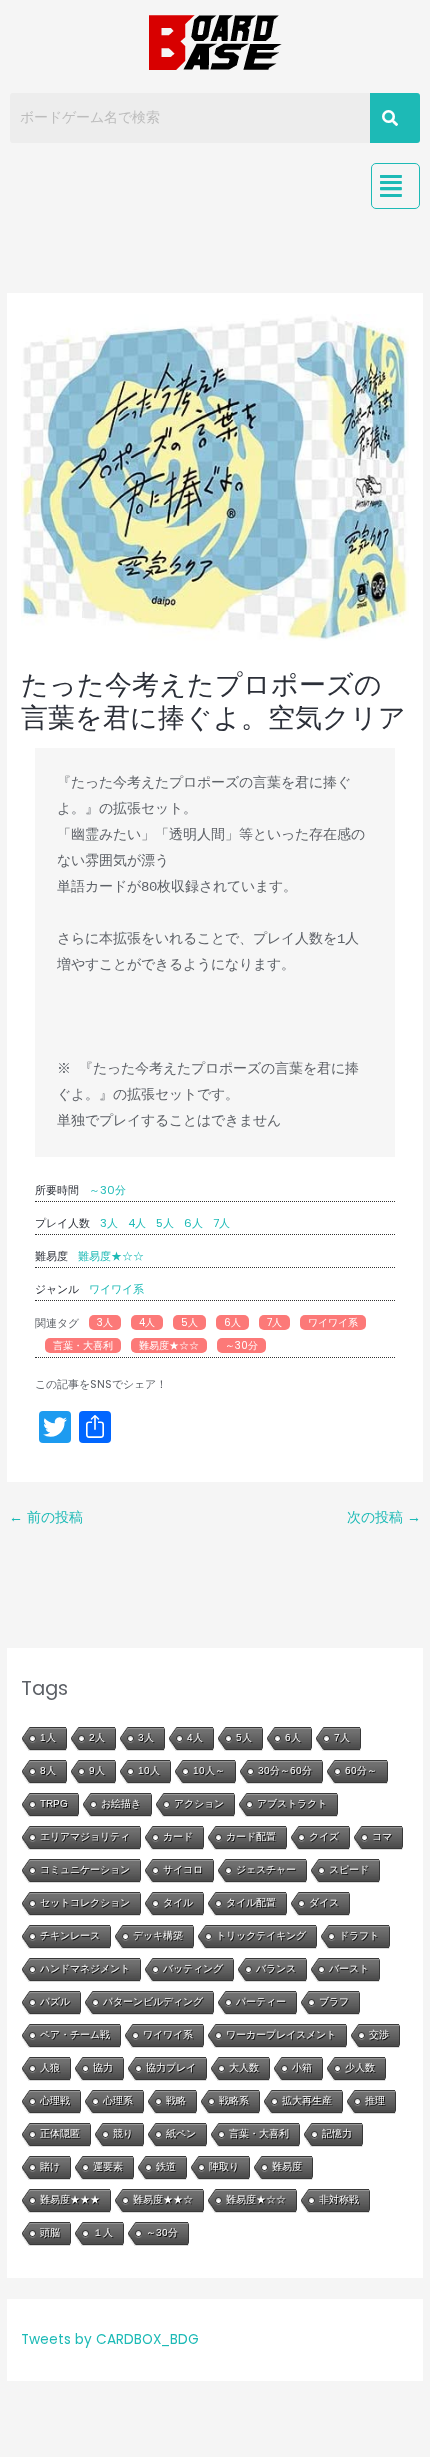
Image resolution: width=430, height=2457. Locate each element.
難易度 (287, 2166)
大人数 (244, 2067)
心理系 (118, 2100)
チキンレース (70, 1935)
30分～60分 (285, 1770)
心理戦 (55, 2100)
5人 (165, 1223)
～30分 (107, 1190)
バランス (276, 1968)
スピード (349, 1869)
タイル (178, 1902)
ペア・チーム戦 (75, 2034)
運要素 (108, 2166)
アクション (199, 1803)
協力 (103, 2067)
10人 (149, 1770)
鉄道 (166, 2166)
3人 (109, 1223)
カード (178, 1836)
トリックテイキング (261, 1935)
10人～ (209, 1770)
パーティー (261, 2001)
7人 (221, 1223)
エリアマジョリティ (85, 1836)
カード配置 (251, 1836)
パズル (55, 2001)
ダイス (324, 1902)
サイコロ (183, 1869)
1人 (48, 1737)
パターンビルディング (153, 2001)
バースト (349, 1968)
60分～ (361, 1770)
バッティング (193, 1968)
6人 (193, 1223)
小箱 (302, 2067)
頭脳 (50, 2232)
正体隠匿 (60, 2133)
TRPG (54, 1803)
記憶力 (337, 2133)
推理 (375, 2100)
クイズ (324, 1836)
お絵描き (121, 1803)
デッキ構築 (158, 1935)
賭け (50, 2166)
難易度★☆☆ (111, 1256)
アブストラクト (292, 1803)
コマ (382, 1836)
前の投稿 (46, 1517)
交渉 (379, 2034)
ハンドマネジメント (85, 1968)
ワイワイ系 (116, 1289)
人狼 (50, 2067)
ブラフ (334, 2001)
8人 (48, 1770)
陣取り (224, 2166)
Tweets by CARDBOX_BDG (110, 2339)
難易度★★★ (70, 2199)
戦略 (176, 2100)
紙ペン (181, 2133)
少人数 (360, 2067)
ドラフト (359, 1935)
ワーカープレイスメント (281, 2034)
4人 (137, 1223)
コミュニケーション (85, 1869)
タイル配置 (251, 1902)
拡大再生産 (307, 2100)
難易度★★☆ (163, 2199)
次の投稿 (384, 1517)
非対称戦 (339, 2199)
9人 (97, 1770)
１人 (103, 2232)
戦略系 (234, 2100)
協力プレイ (171, 2067)
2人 (97, 1737)
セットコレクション (85, 1902)
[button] (396, 186)
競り (123, 2133)
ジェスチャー (266, 1869)
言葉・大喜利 (83, 1345)
